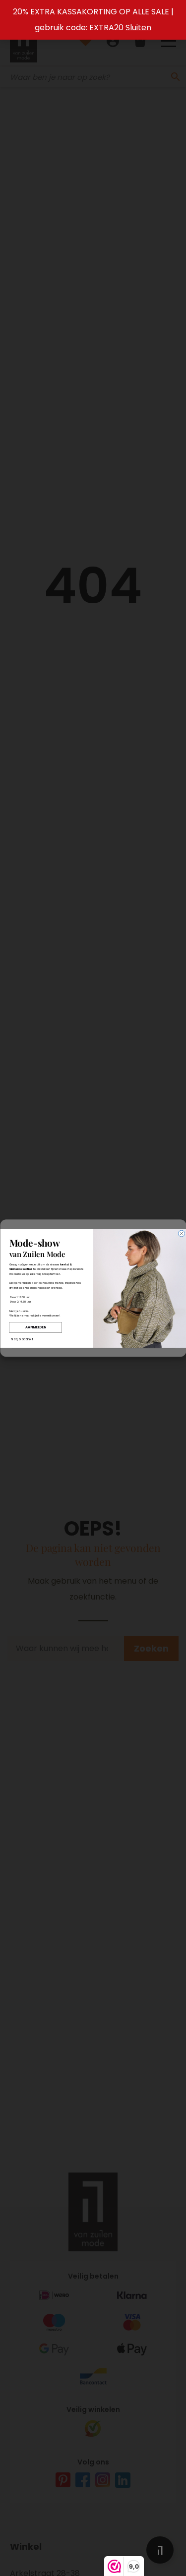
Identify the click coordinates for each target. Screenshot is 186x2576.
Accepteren (93, 1310)
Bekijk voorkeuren (93, 1338)
